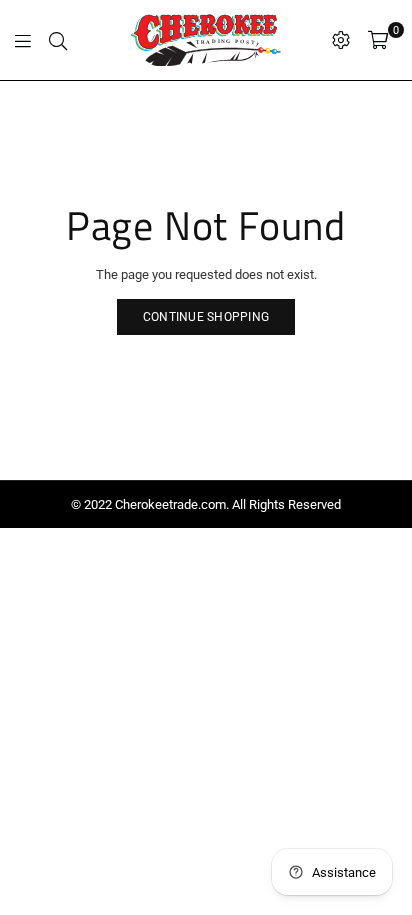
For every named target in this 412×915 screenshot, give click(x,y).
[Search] (58, 40)
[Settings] (341, 40)
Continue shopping (206, 317)
